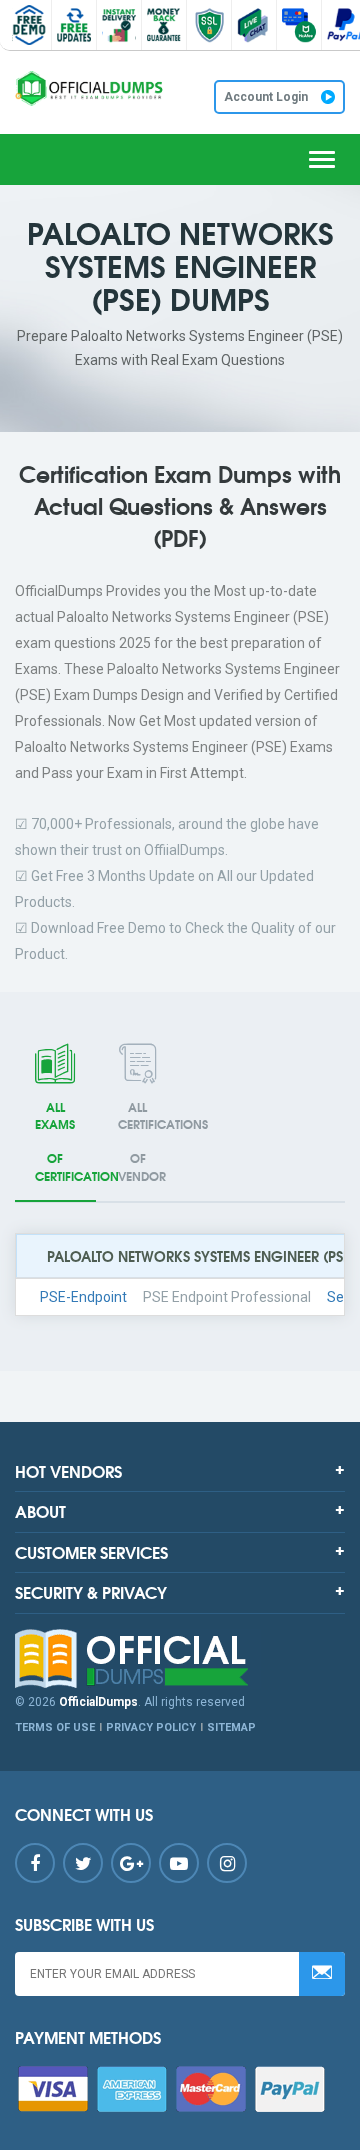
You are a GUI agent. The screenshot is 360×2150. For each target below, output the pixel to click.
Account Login (267, 97)
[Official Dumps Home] (180, 1659)
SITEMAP (231, 1727)
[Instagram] (227, 1863)
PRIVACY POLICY (151, 1727)
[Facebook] (35, 1863)
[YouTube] (179, 1863)
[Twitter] (83, 1863)
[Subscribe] (322, 1974)
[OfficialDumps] (90, 88)
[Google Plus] (131, 1863)
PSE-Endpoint (83, 1297)
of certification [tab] (65, 1141)
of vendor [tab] (148, 1141)
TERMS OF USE (55, 1727)
